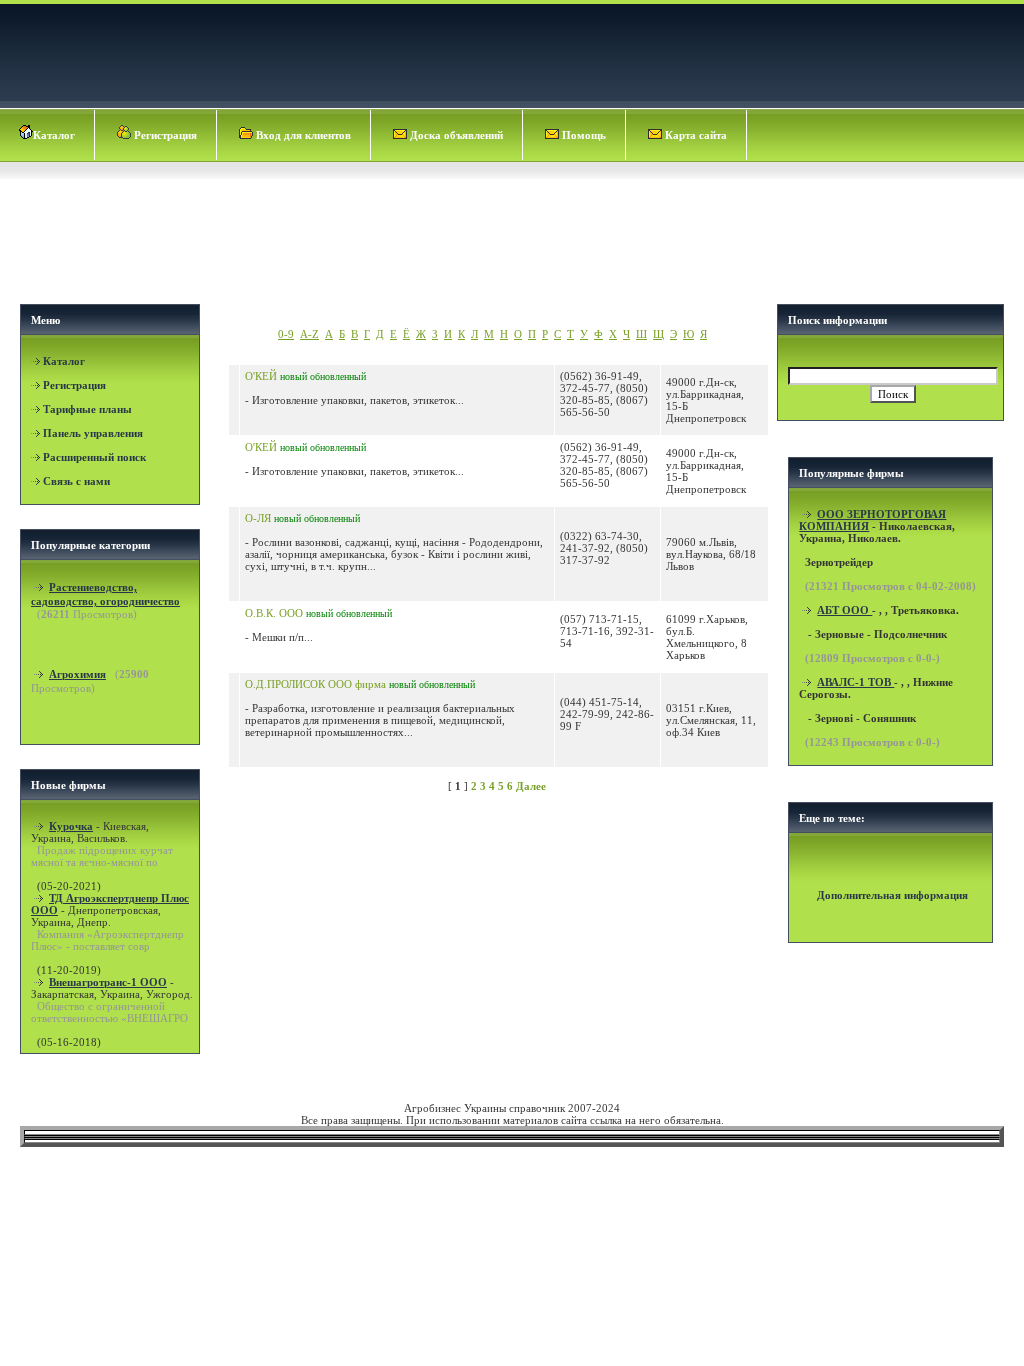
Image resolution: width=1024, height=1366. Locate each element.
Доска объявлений (455, 135)
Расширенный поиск (94, 457)
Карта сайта (694, 135)
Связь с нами (76, 481)
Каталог (54, 135)
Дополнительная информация (892, 895)
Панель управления (93, 433)
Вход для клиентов (302, 135)
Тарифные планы (87, 409)
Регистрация (164, 135)
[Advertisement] (514, 236)
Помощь (582, 135)
